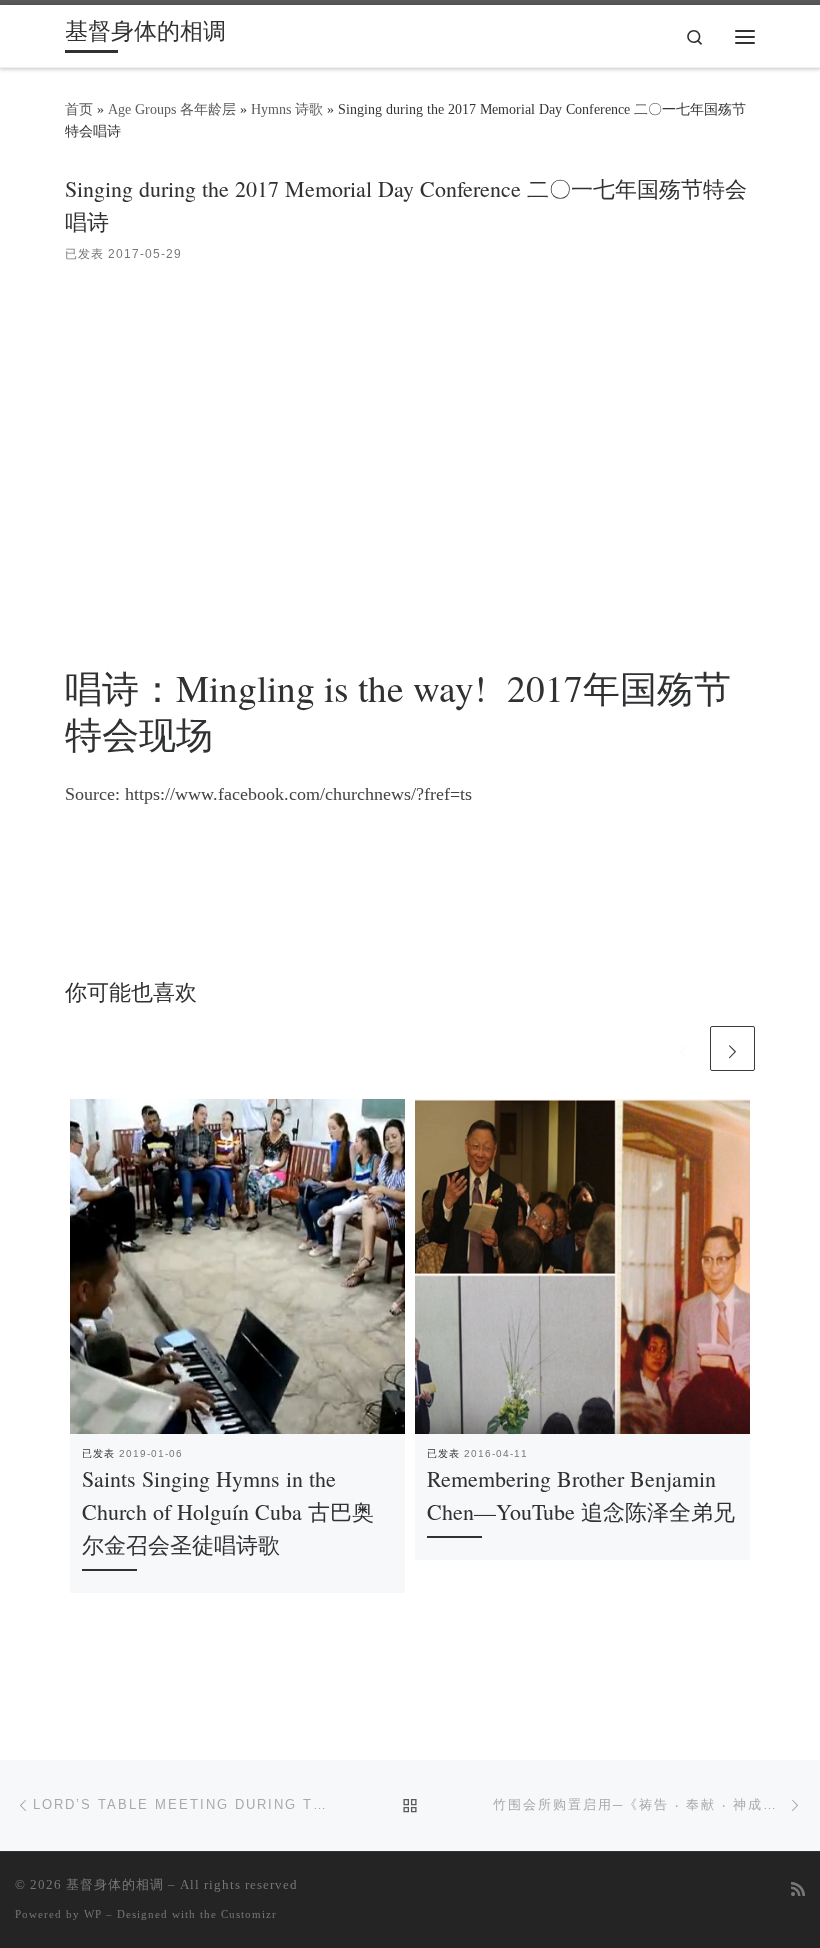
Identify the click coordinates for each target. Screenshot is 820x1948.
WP (93, 1914)
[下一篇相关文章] (732, 1048)
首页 (79, 109)
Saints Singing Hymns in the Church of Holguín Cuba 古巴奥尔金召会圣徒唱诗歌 (228, 1511)
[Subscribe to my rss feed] (798, 1890)
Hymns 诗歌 (287, 109)
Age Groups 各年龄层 (172, 109)
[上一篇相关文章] (683, 1048)
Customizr (249, 1914)
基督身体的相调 (115, 1884)
